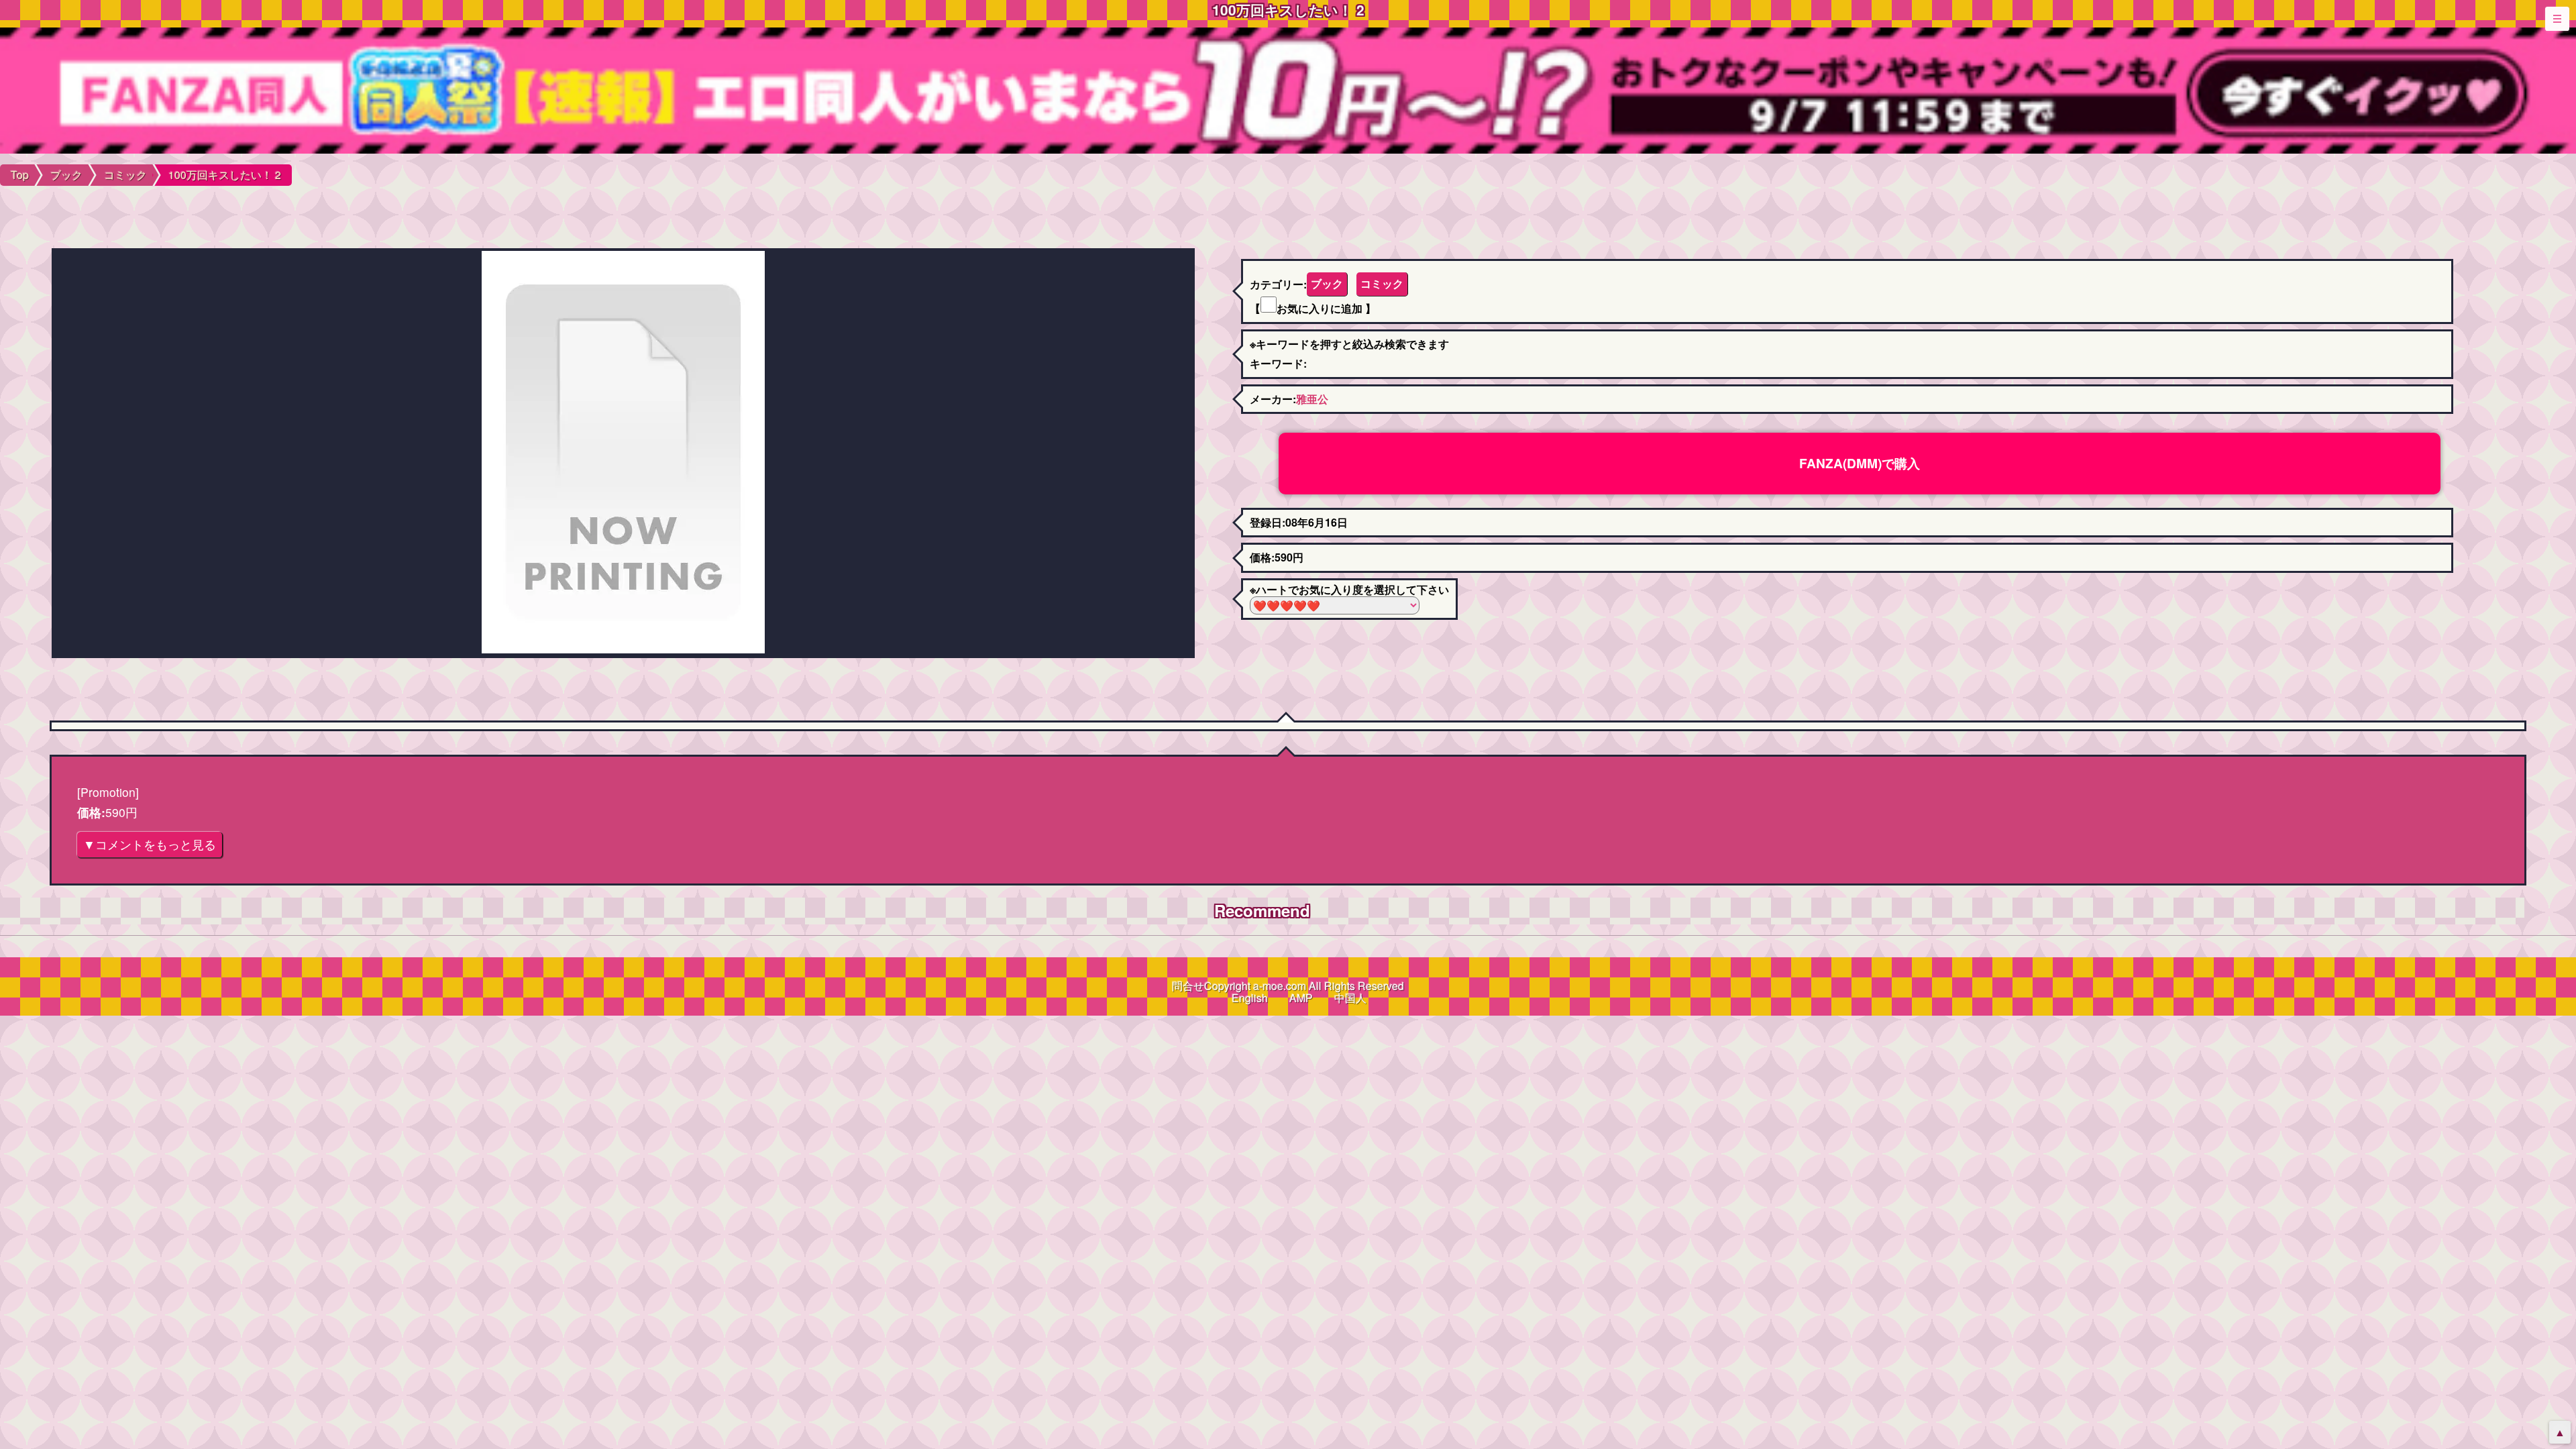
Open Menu (2557, 19)
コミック (1382, 283)
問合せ (1188, 986)
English (1250, 998)
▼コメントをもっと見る (150, 844)
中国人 (1350, 998)
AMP (1301, 998)
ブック (1327, 283)
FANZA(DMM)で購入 (1860, 463)
